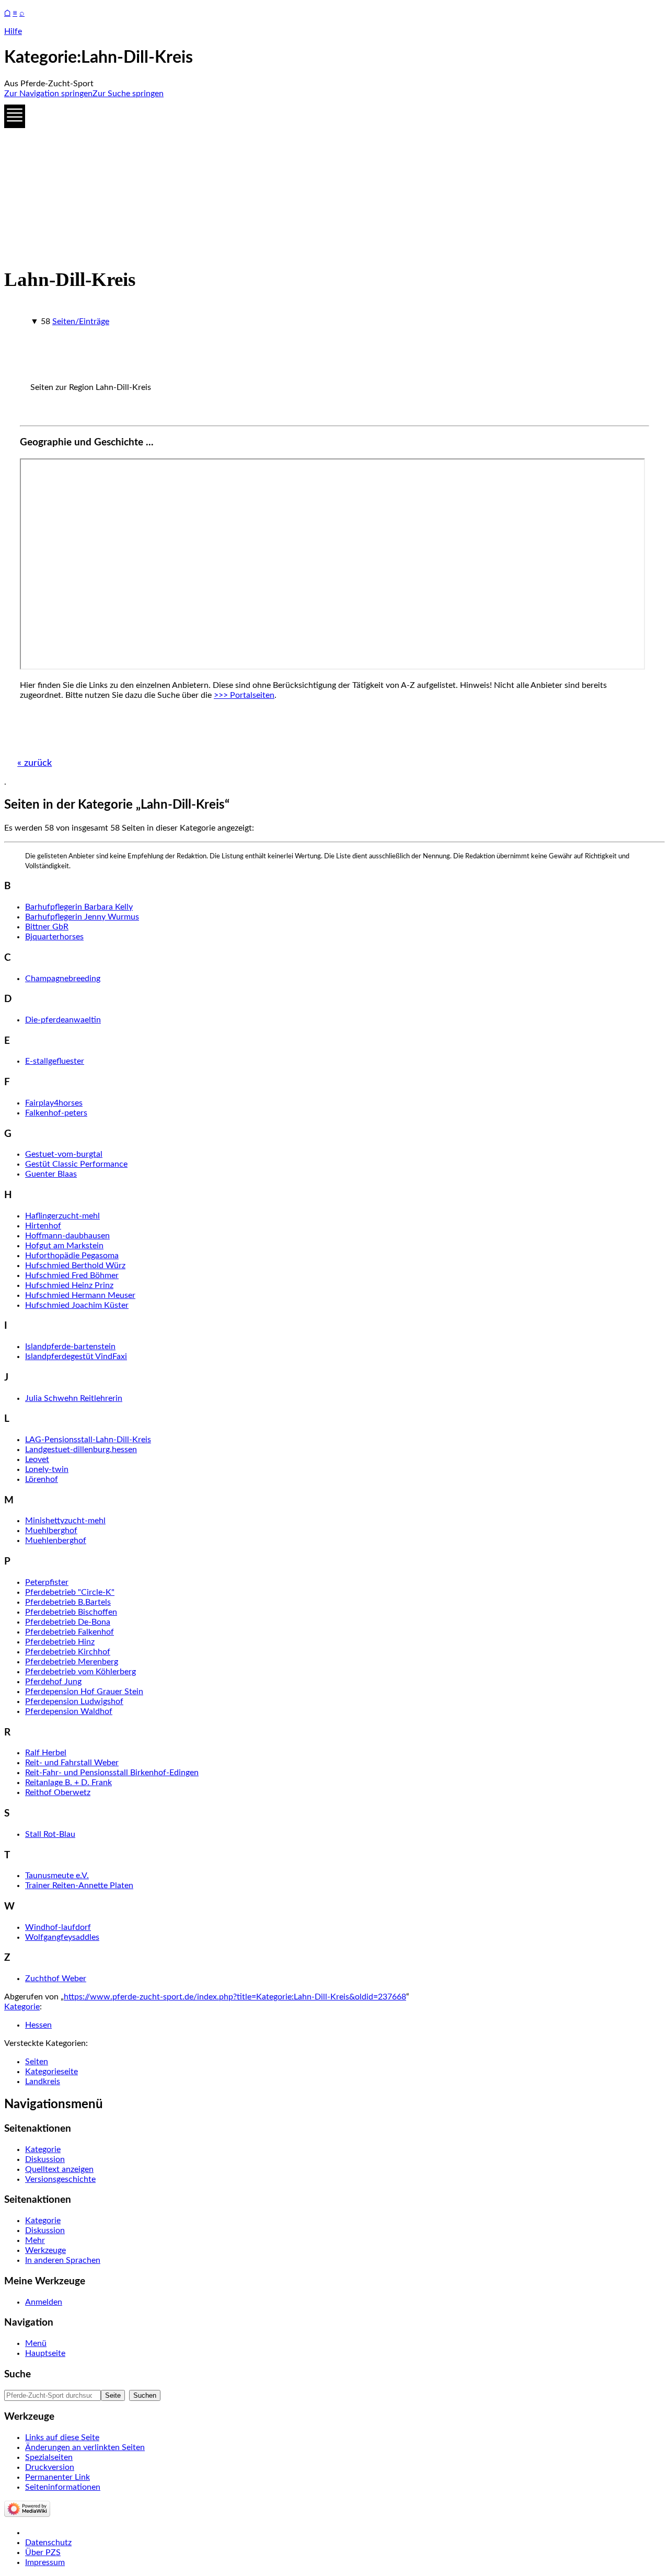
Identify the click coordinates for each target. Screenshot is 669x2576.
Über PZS (43, 2552)
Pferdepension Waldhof (69, 1711)
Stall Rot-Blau (50, 1834)
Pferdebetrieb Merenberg (72, 1662)
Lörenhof (42, 1479)
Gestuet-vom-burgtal (64, 1154)
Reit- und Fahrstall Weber (72, 1763)
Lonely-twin (47, 1469)
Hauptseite (45, 2353)
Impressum (45, 2562)
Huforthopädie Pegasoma (72, 1256)
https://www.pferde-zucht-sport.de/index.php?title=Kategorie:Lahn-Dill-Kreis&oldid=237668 (235, 1997)
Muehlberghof (51, 1531)
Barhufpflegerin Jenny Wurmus (82, 917)
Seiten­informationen (63, 2487)
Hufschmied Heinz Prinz (69, 1285)
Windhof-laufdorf (58, 1927)
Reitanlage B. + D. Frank (68, 1782)
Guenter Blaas (51, 1174)
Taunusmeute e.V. (57, 1876)
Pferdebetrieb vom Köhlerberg (80, 1672)
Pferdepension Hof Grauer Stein (84, 1692)
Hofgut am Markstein (64, 1246)
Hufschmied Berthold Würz (75, 1266)
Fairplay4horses (54, 1103)
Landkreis (43, 2081)
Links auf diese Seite (62, 2437)
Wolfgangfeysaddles (62, 1937)
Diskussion (45, 2159)
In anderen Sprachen (63, 2260)
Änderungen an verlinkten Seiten (85, 2447)
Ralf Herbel (46, 1753)
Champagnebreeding (63, 979)
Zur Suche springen (128, 94)
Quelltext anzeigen (59, 2169)
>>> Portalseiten (244, 695)
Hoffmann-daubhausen (67, 1236)
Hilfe (13, 31)
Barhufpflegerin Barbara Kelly (79, 907)
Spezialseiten (49, 2457)
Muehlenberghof (56, 1540)
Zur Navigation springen (48, 94)
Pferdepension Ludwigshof (74, 1701)
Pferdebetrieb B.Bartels (68, 1602)
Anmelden (44, 2302)
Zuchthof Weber (56, 1979)
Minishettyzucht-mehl (65, 1521)
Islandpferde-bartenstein (70, 1347)
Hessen (38, 2025)
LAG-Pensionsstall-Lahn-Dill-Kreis (88, 1440)
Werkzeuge (45, 2250)
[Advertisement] (318, 180)
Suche (18, 2374)
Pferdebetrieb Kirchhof (68, 1652)
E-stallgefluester (55, 1061)
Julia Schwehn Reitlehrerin (74, 1398)
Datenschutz (48, 2543)
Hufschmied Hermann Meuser (80, 1295)
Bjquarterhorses (54, 937)
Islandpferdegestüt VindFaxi (76, 1356)
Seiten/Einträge (81, 321)
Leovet (37, 1459)
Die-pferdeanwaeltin (63, 1020)
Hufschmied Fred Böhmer (72, 1275)
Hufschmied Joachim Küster (77, 1305)
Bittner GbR (47, 927)
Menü (36, 2343)
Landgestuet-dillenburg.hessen (81, 1450)
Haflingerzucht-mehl (62, 1216)
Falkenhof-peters (56, 1113)
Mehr (35, 2240)
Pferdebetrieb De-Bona (68, 1622)
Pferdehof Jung (53, 1682)
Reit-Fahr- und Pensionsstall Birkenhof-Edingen (112, 1773)
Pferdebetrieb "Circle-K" (70, 1592)
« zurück (34, 763)
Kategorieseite (51, 2072)
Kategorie (22, 2007)
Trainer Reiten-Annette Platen (79, 1885)
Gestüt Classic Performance (76, 1164)
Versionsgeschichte (60, 2179)
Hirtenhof (43, 1226)
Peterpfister (47, 1582)
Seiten (37, 2062)
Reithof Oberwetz (58, 1792)
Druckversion (50, 2467)
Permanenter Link (57, 2477)
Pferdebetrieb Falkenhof (70, 1632)
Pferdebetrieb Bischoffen (71, 1612)
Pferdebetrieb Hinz (60, 1642)
